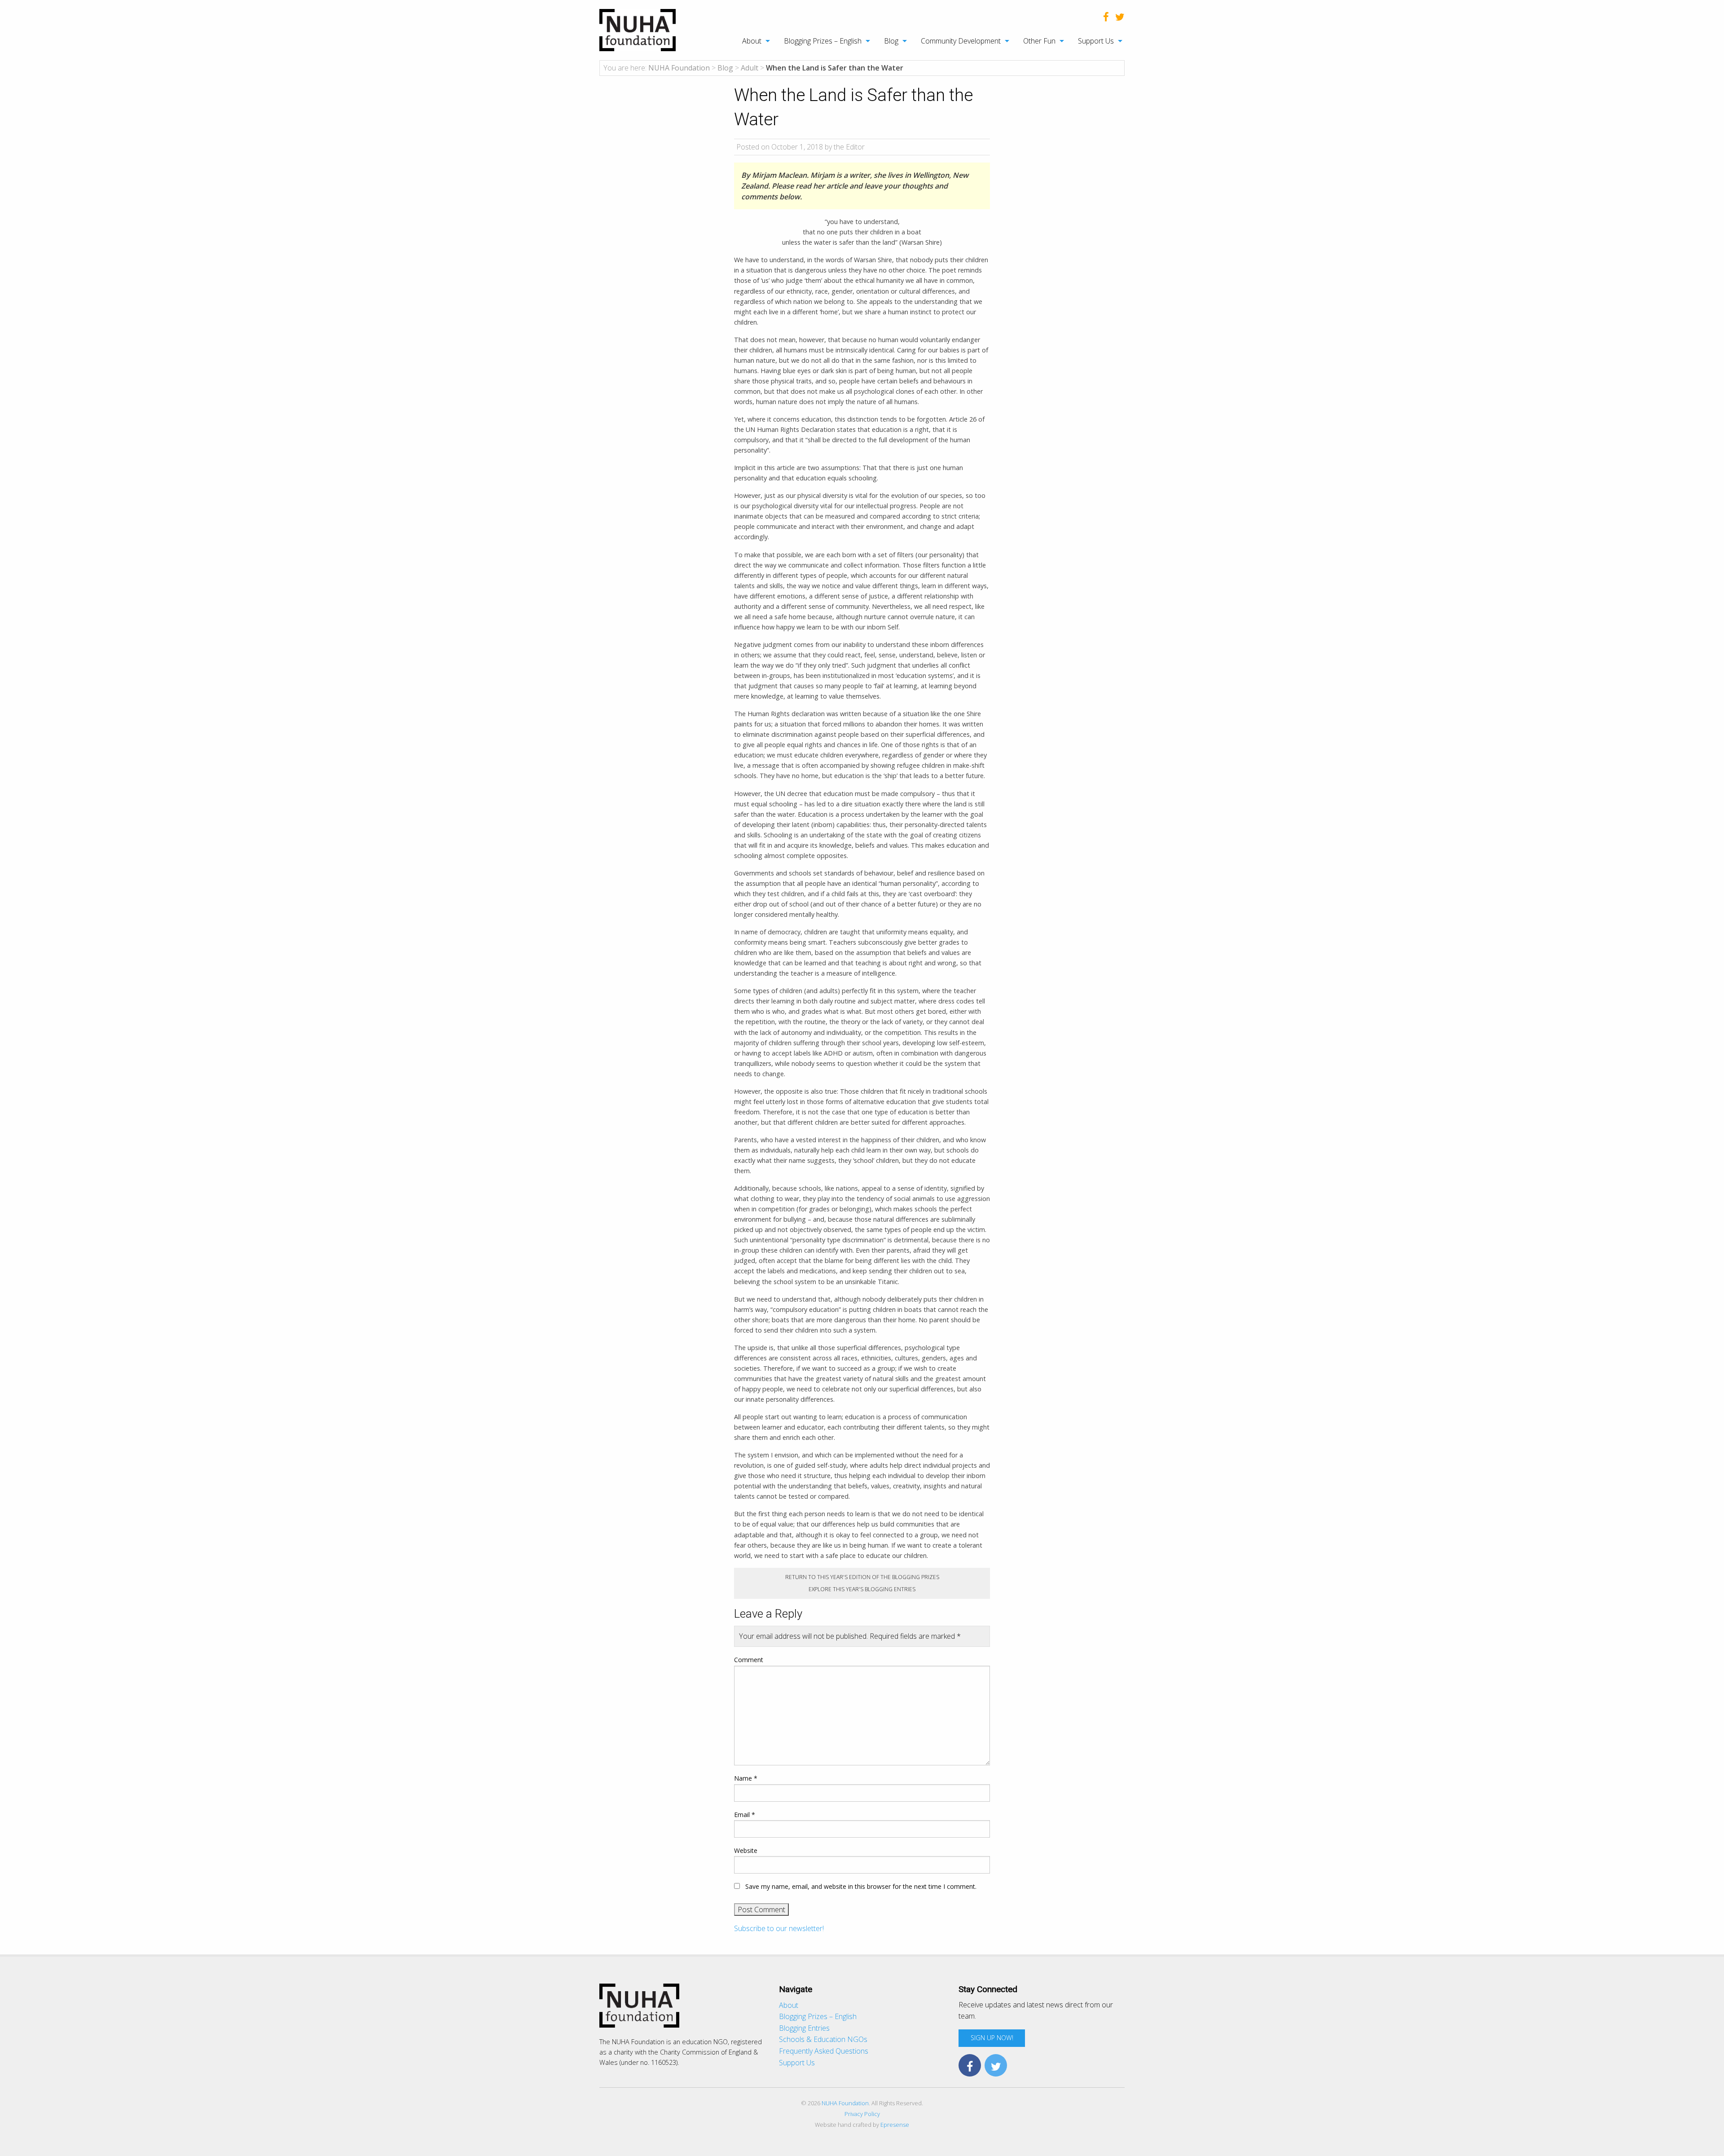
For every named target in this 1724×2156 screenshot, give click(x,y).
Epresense (895, 2125)
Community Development (961, 41)
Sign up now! (992, 2038)
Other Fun (1039, 41)
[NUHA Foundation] (638, 29)
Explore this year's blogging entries (862, 1589)
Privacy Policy (862, 2114)
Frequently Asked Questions (824, 2051)
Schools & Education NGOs (823, 2039)
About (752, 41)
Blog (891, 41)
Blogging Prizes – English (823, 41)
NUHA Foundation (845, 2103)
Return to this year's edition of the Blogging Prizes (862, 1577)
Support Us (1096, 41)
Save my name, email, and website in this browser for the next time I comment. (861, 1886)
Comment (749, 1660)
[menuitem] (751, 41)
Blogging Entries (804, 2028)
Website (746, 1850)
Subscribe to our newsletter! (779, 1928)
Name (746, 1778)
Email (745, 1815)
